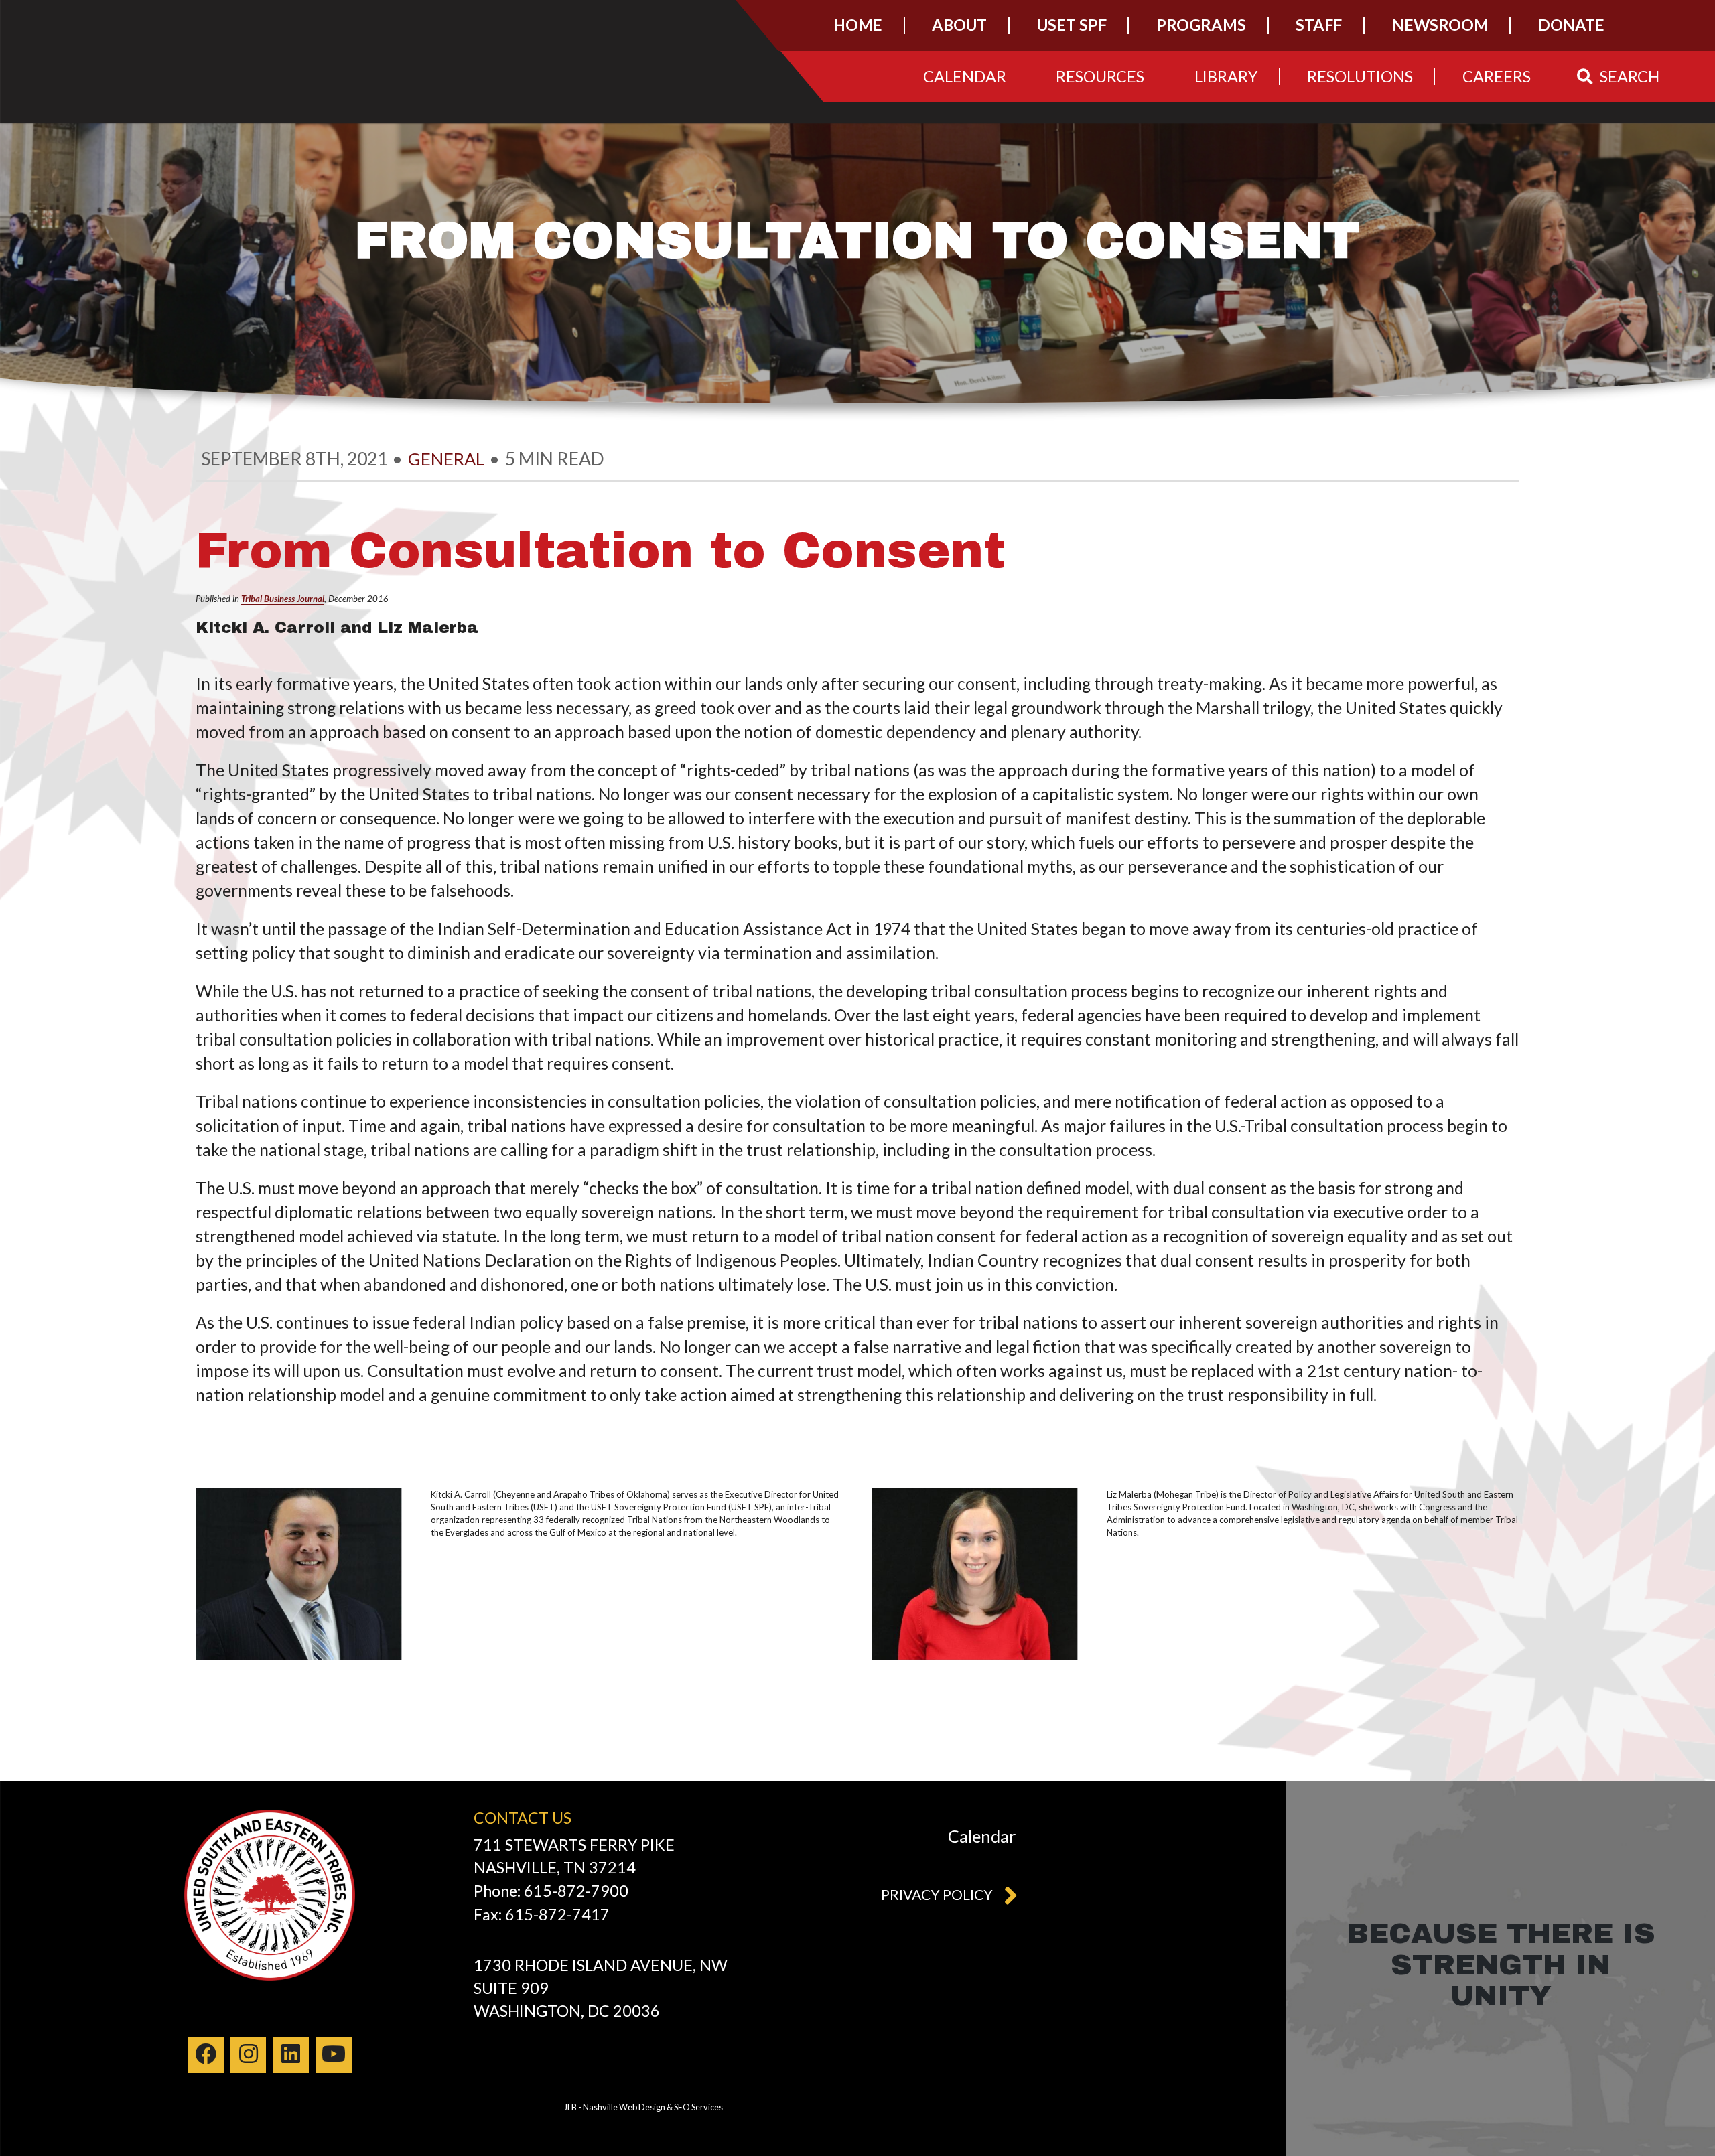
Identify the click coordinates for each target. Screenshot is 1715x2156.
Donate (1571, 25)
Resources (1100, 76)
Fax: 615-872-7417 (542, 1914)
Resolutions (1360, 76)
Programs (1201, 25)
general (446, 459)
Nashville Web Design (624, 2107)
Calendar (965, 76)
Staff (1319, 25)
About (959, 25)
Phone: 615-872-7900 (551, 1891)
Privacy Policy (937, 1895)
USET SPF (1072, 25)
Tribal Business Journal (283, 599)
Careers (1497, 76)
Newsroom (1440, 25)
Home (858, 25)
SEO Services (698, 2107)
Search (1630, 76)
